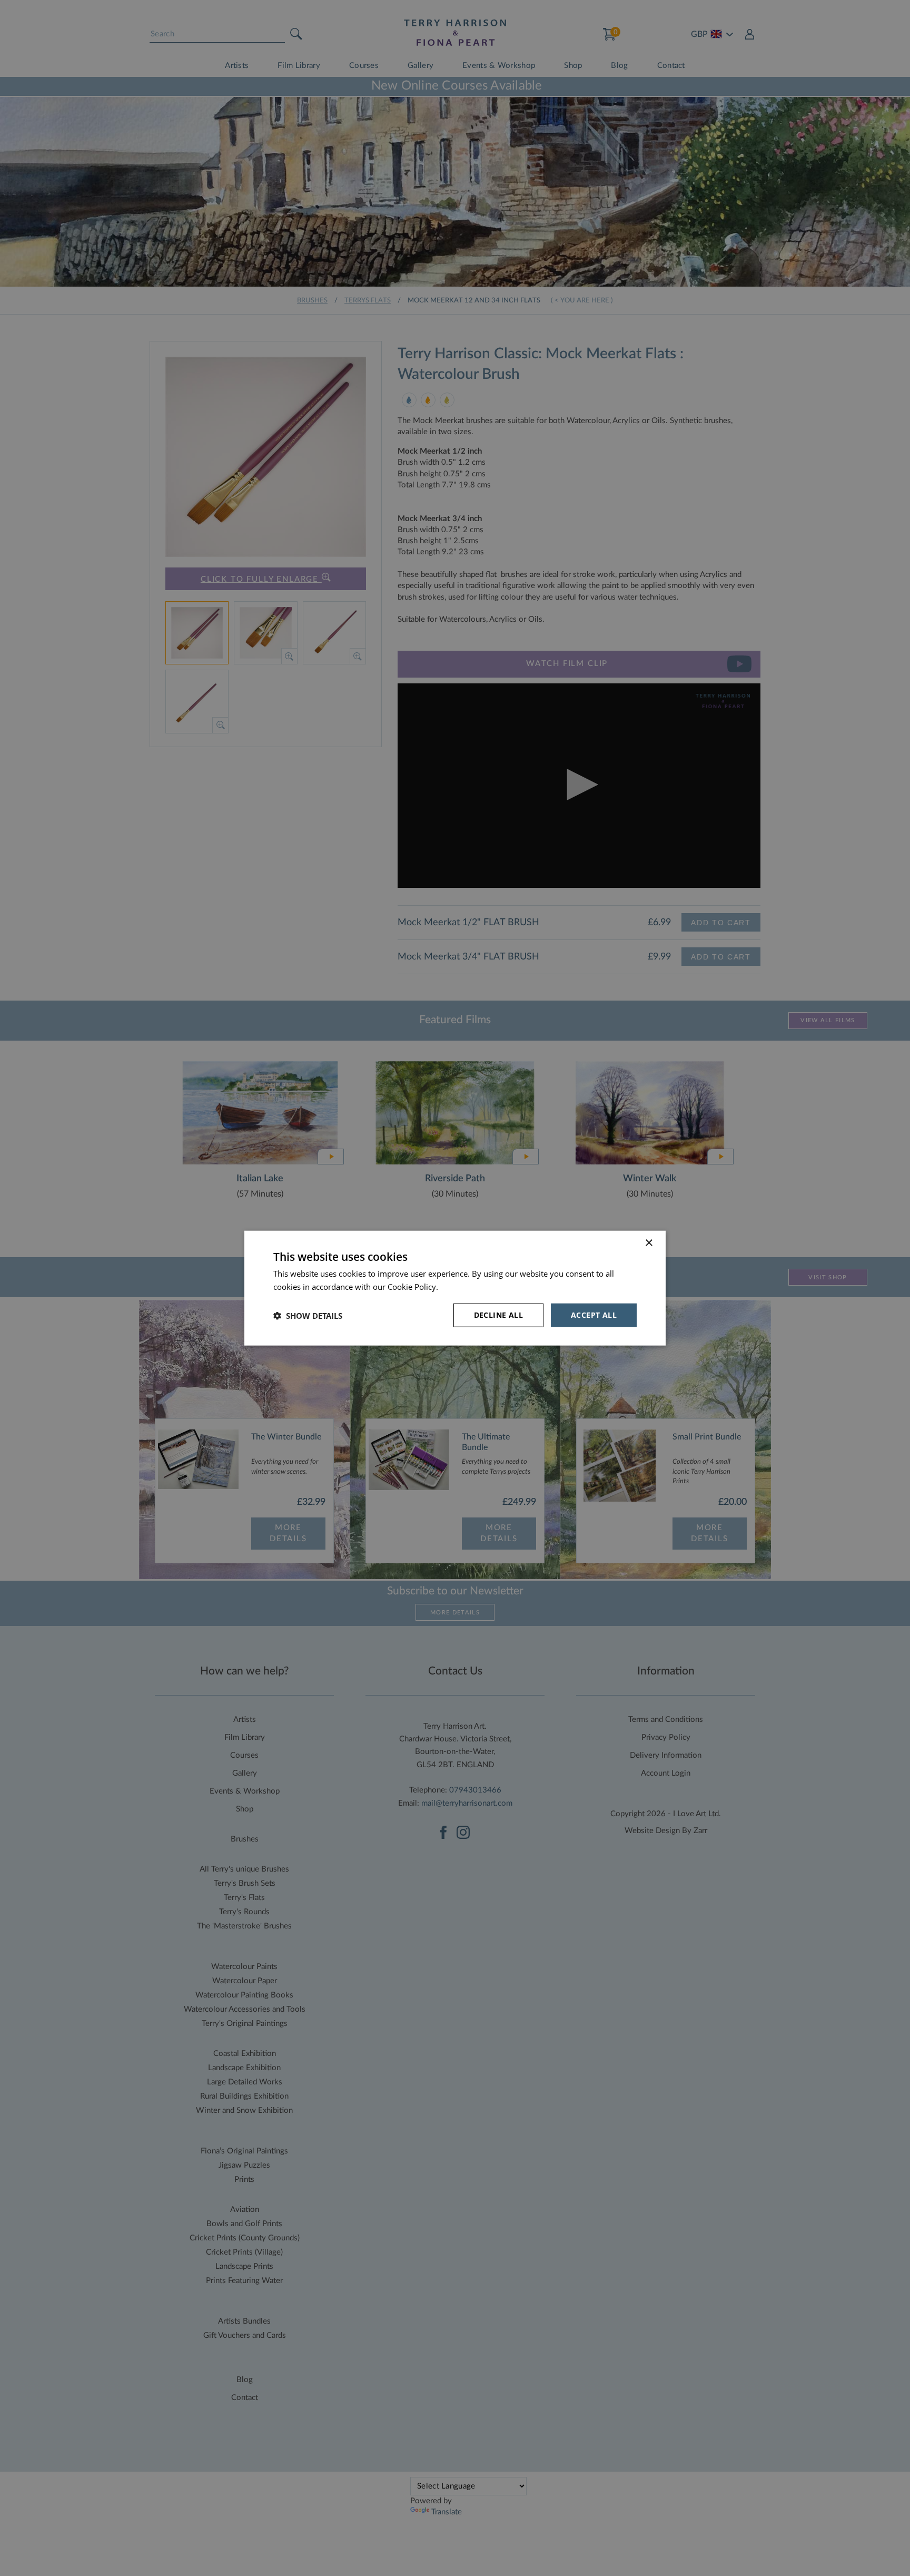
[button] (308, 1315)
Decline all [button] (498, 1315)
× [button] (649, 1243)
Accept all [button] (594, 1315)
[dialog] (455, 1288)
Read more (460, 1286)
